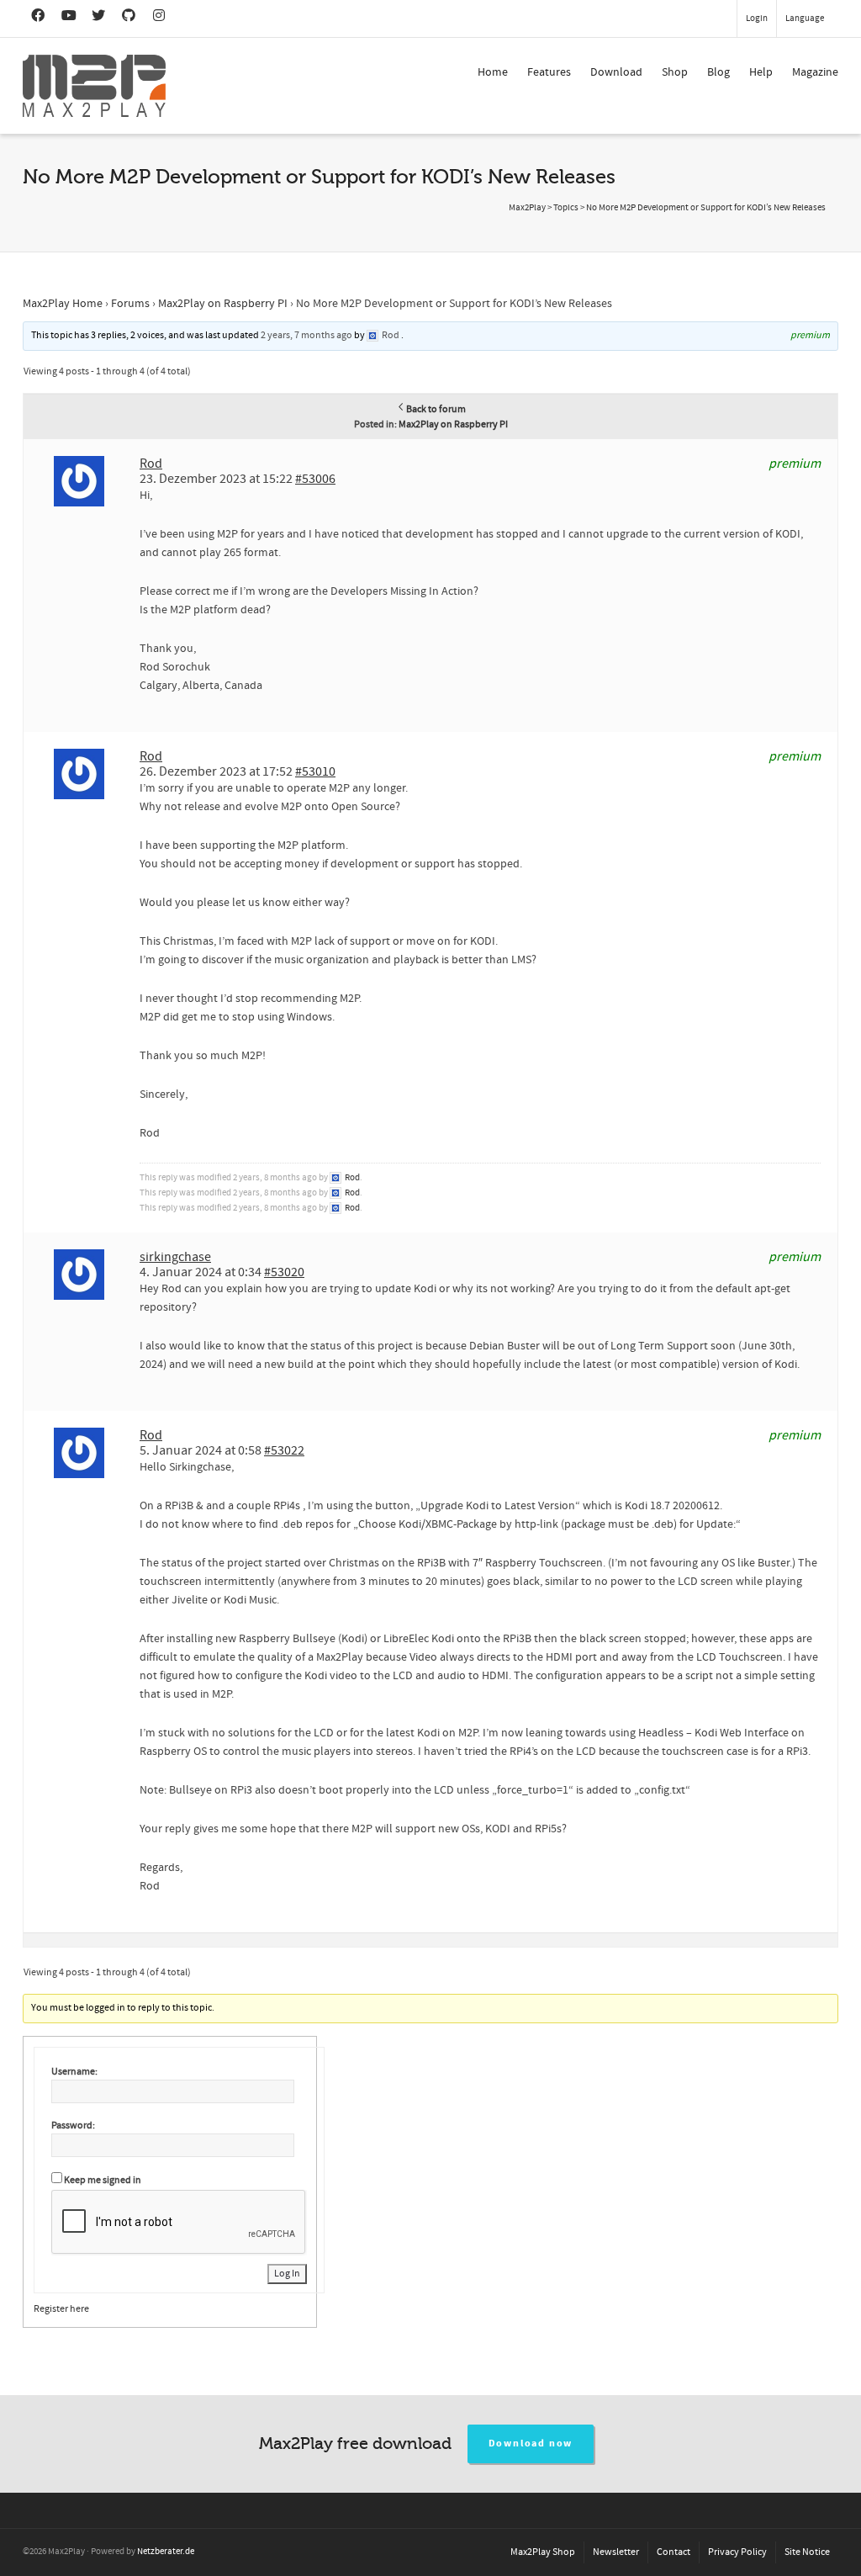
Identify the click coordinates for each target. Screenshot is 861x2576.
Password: (73, 2125)
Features (549, 72)
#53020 (284, 1272)
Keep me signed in (103, 2180)
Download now (531, 2443)
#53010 (315, 771)
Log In (287, 2274)
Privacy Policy (737, 2552)
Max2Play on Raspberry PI (223, 304)
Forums (130, 304)
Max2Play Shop (543, 2552)
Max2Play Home (63, 304)
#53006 (315, 479)
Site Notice (807, 2552)
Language (805, 19)
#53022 (284, 1450)
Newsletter (616, 2552)
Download (616, 72)
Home (493, 72)
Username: (74, 2072)
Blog (718, 72)
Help (761, 72)
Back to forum (436, 409)
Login (757, 19)
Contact (673, 2552)
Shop (675, 72)
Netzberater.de (166, 2552)
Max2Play (527, 208)
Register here (61, 2309)
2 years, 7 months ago (306, 335)
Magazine (815, 72)
